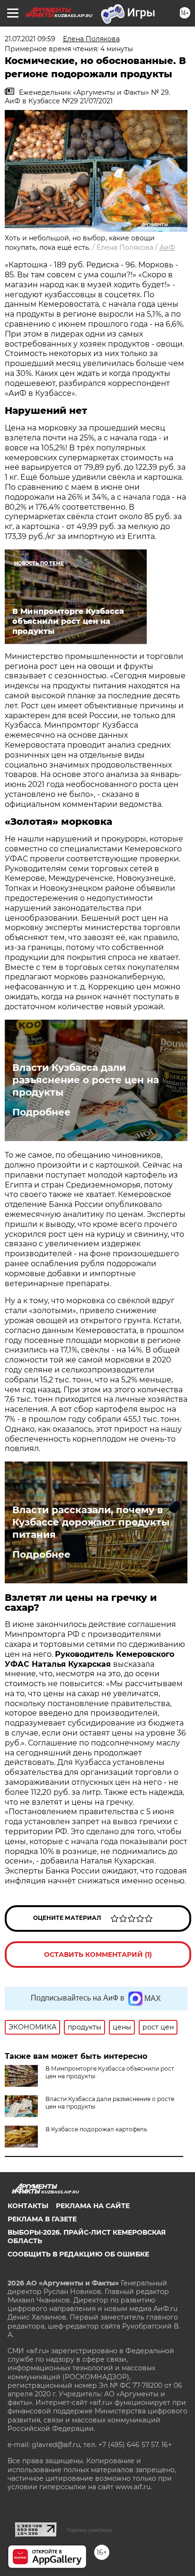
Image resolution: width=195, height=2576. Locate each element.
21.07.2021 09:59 (30, 39)
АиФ (167, 247)
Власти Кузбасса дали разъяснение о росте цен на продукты (86, 1080)
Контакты (28, 2206)
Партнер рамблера (89, 2530)
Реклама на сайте (93, 2206)
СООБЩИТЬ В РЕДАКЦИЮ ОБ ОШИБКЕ (78, 2254)
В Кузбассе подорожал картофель (96, 2129)
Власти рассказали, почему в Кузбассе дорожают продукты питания (91, 1522)
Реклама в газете (42, 2219)
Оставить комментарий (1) (98, 1955)
